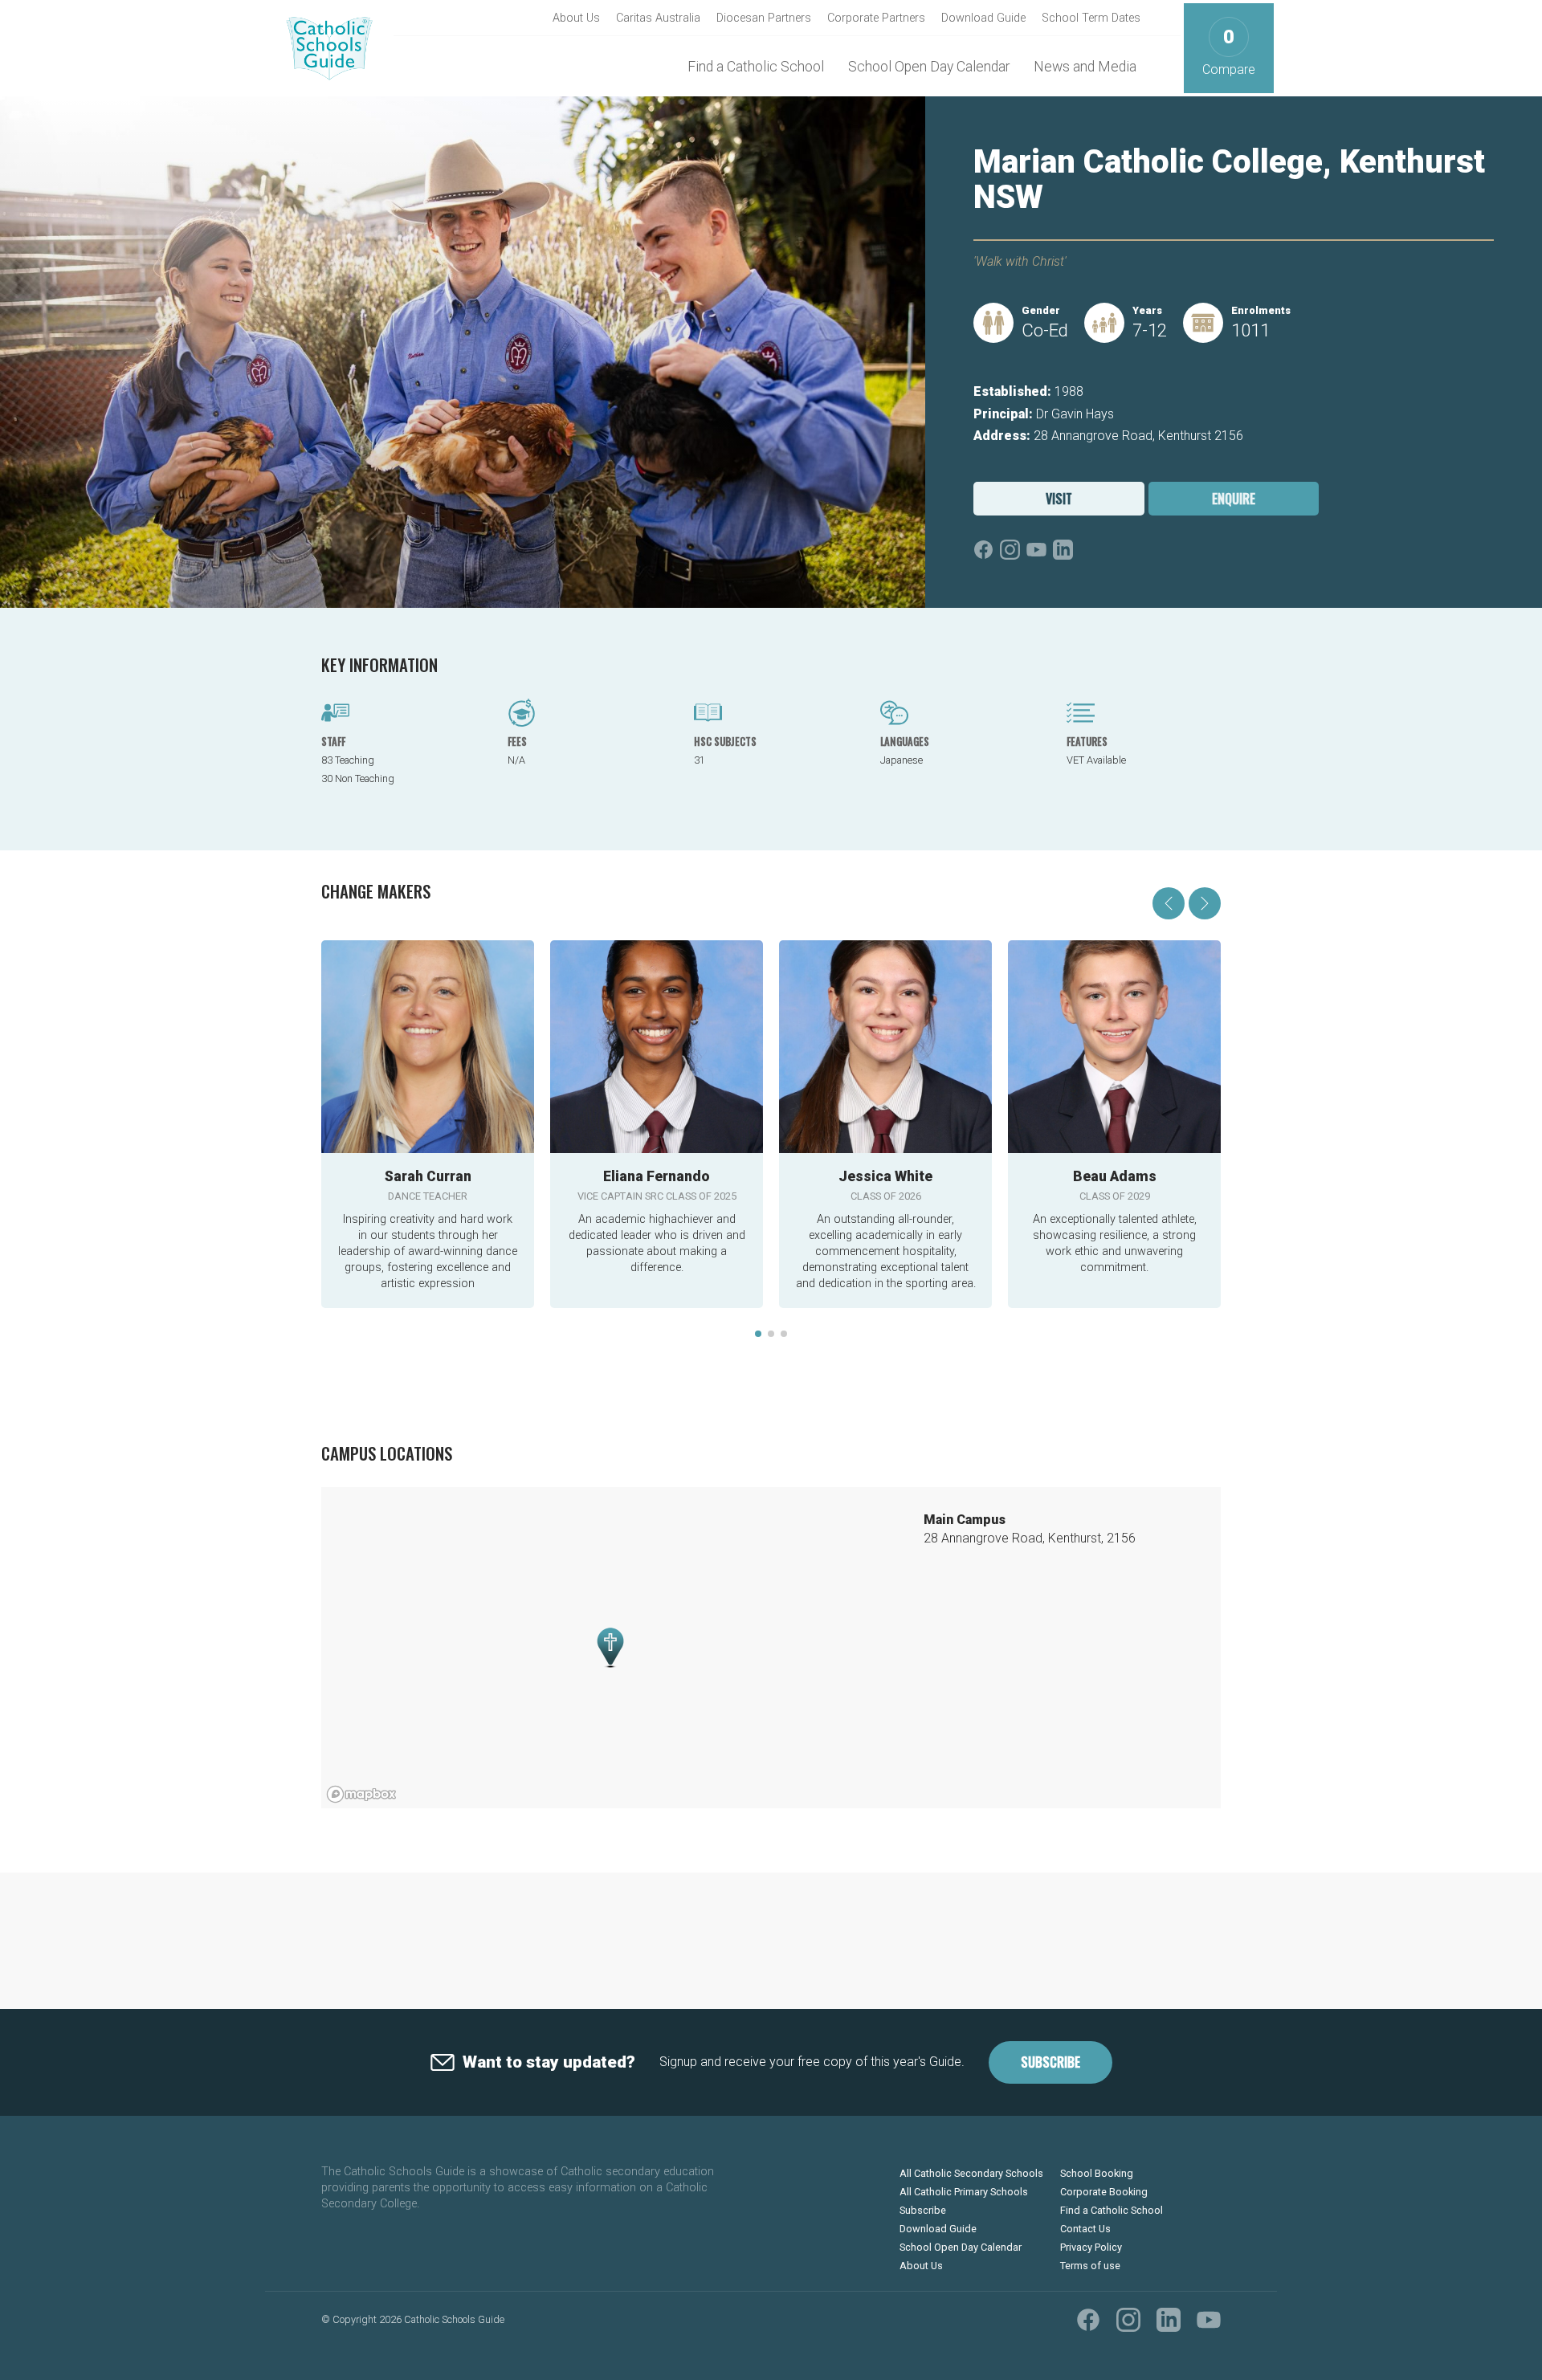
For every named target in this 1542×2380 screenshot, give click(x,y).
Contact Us (1085, 2229)
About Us (576, 18)
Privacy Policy (1091, 2247)
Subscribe (1050, 2062)
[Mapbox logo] (361, 1794)
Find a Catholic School (756, 67)
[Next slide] (1205, 903)
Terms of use (1090, 2266)
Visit (1059, 499)
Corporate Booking (1104, 2192)
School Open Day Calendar (929, 67)
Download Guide (983, 18)
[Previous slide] (1169, 903)
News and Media (1085, 67)
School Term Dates (1091, 18)
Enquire (1234, 499)
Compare (1229, 52)
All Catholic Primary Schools (964, 2192)
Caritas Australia (658, 18)
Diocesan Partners (764, 18)
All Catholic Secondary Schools (971, 2173)
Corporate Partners (876, 18)
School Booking (1097, 2173)
